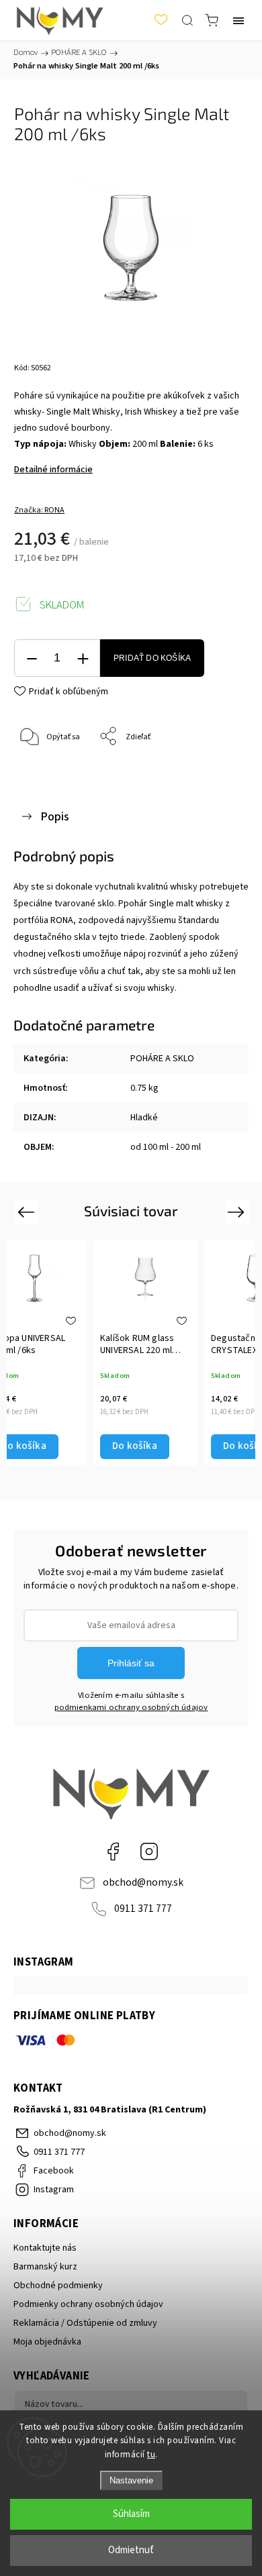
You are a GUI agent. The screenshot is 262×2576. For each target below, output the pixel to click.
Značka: (39, 510)
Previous (28, 1212)
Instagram (149, 1851)
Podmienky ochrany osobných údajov (88, 2304)
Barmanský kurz (45, 2267)
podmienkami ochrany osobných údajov (131, 1707)
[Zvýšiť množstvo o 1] (83, 658)
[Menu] (238, 20)
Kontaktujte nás (45, 2248)
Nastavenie (131, 2480)
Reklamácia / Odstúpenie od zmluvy (85, 2323)
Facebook (113, 1851)
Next (238, 1212)
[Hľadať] (187, 20)
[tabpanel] (145, 1352)
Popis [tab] (55, 816)
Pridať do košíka (152, 658)
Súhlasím (131, 2514)
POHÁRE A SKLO (162, 1059)
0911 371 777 (143, 1909)
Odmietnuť (131, 2550)
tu (151, 2455)
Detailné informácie (53, 470)
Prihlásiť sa (131, 1663)
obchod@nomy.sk (143, 1882)
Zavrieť (217, 771)
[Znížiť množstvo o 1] (32, 658)
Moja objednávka (47, 2342)
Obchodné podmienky (58, 2286)
